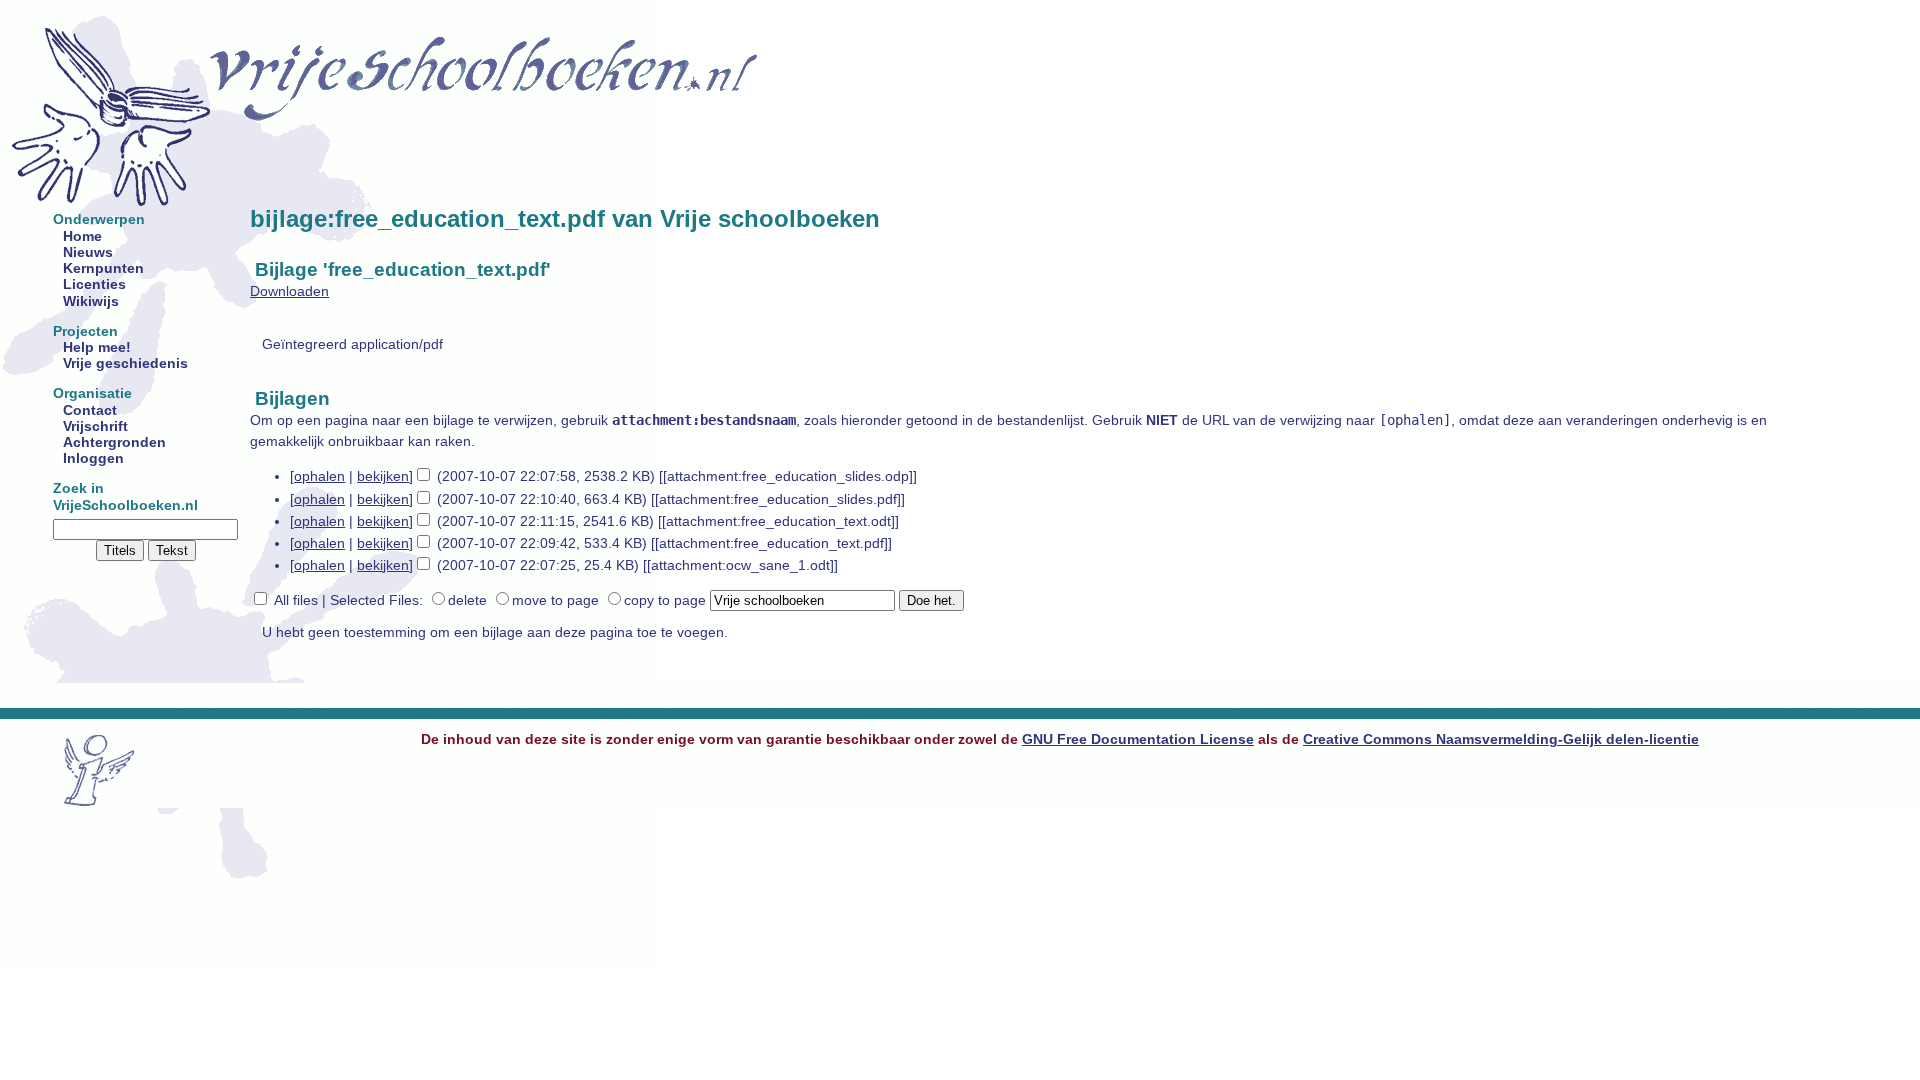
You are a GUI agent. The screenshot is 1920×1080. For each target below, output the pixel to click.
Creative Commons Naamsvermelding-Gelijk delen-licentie (1501, 739)
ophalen (319, 476)
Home (82, 236)
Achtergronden (114, 442)
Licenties (94, 284)
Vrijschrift (95, 426)
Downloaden (289, 291)
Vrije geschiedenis (125, 363)
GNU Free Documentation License (1138, 739)
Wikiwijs (91, 301)
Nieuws (88, 252)
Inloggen (93, 458)
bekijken (383, 476)
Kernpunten (103, 268)
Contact (90, 410)
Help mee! (97, 347)
